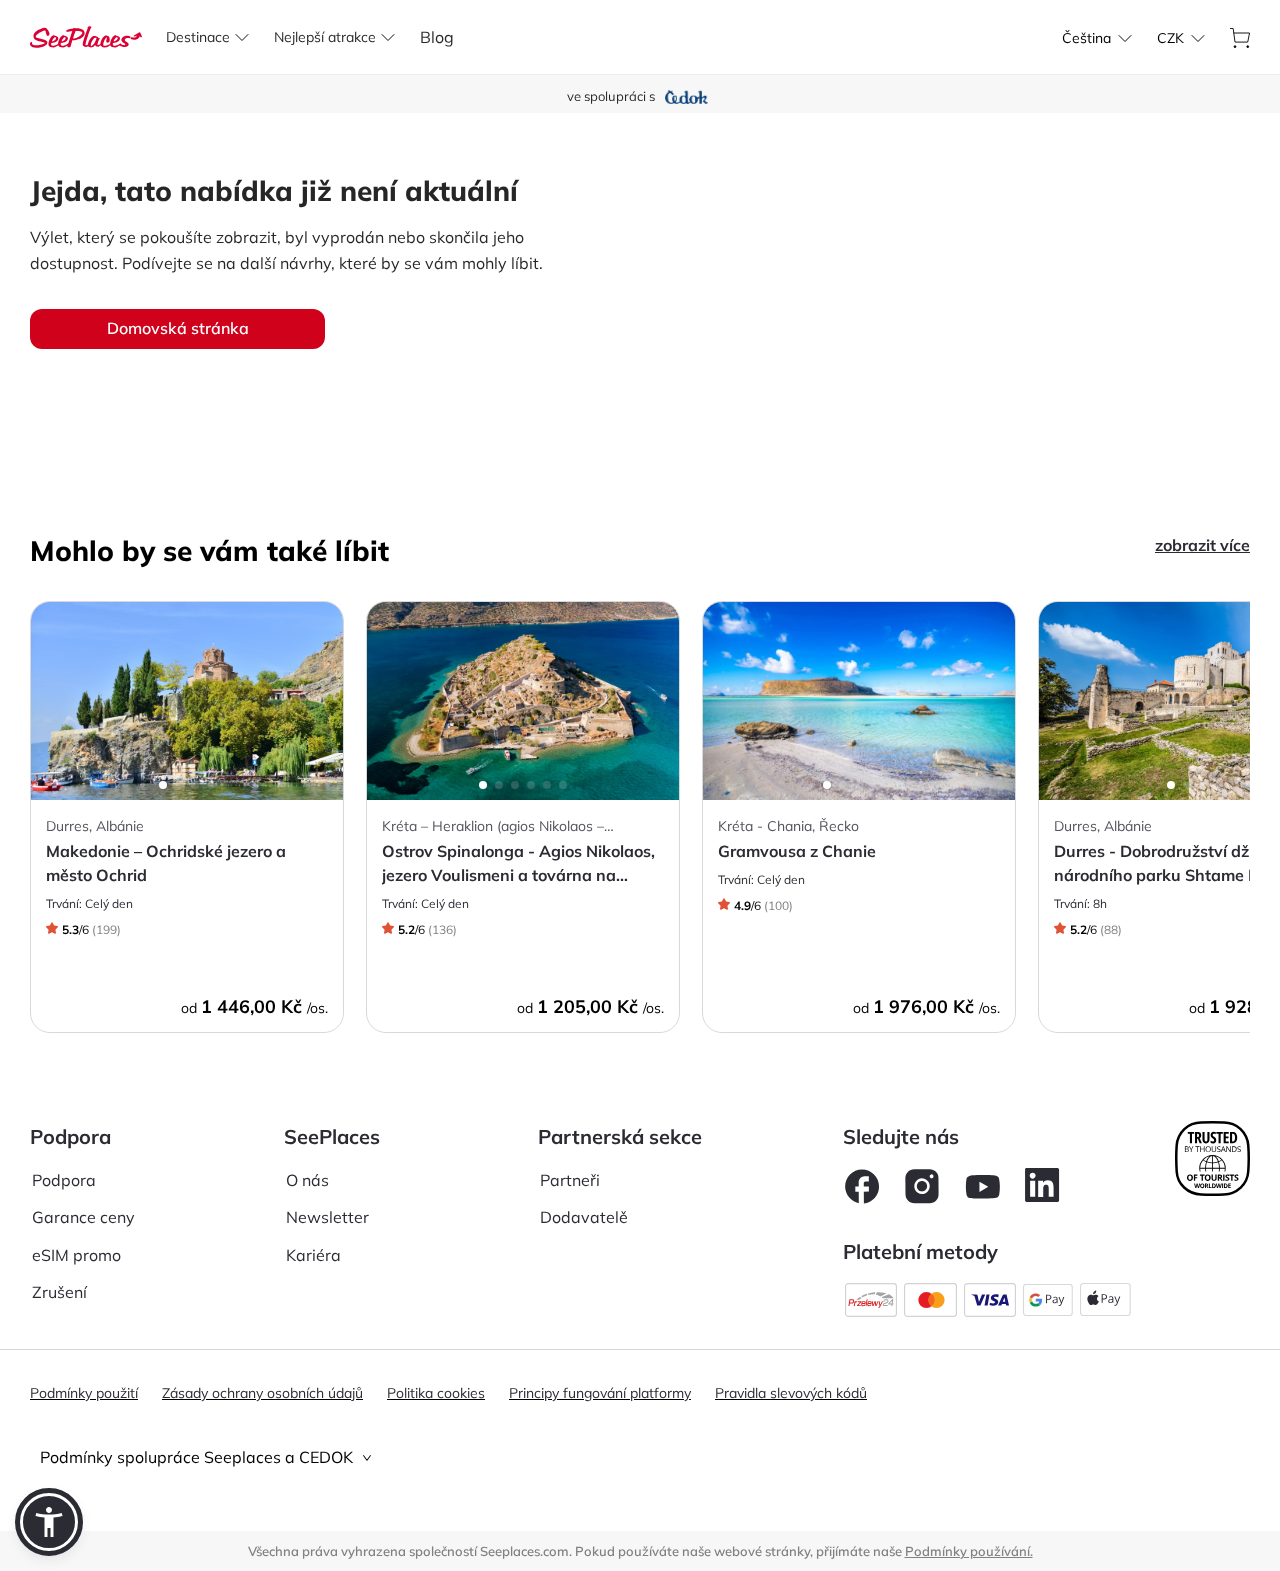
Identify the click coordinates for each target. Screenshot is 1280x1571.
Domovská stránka (178, 328)
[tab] (640, 1457)
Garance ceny (83, 1217)
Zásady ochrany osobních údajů (262, 1393)
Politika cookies (436, 1393)
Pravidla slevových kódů (791, 1393)
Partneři (570, 1180)
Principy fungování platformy (600, 1393)
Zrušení (59, 1292)
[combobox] (1086, 38)
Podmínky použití (84, 1393)
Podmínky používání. (969, 1551)
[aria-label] (86, 35)
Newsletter (327, 1217)
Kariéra (313, 1255)
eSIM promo (76, 1255)
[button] (49, 1522)
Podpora (64, 1180)
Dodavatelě (584, 1217)
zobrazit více (1202, 545)
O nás (307, 1180)
